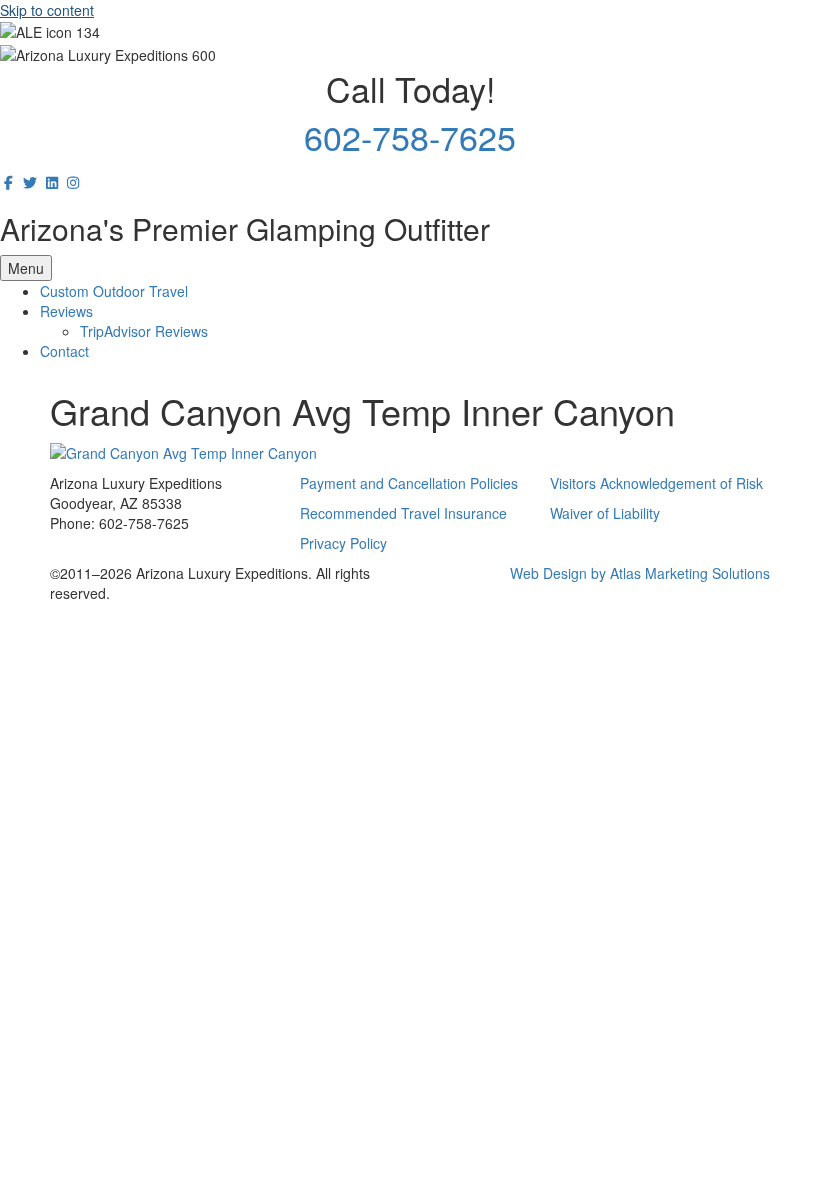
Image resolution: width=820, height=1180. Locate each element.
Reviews (66, 311)
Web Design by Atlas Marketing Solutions (640, 573)
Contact (64, 351)
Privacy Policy (343, 543)
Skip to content (47, 10)
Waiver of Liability (605, 513)
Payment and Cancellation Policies (409, 483)
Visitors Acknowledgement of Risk (656, 483)
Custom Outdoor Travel (114, 291)
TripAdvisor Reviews (144, 331)
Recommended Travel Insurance (403, 513)
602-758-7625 (410, 136)
